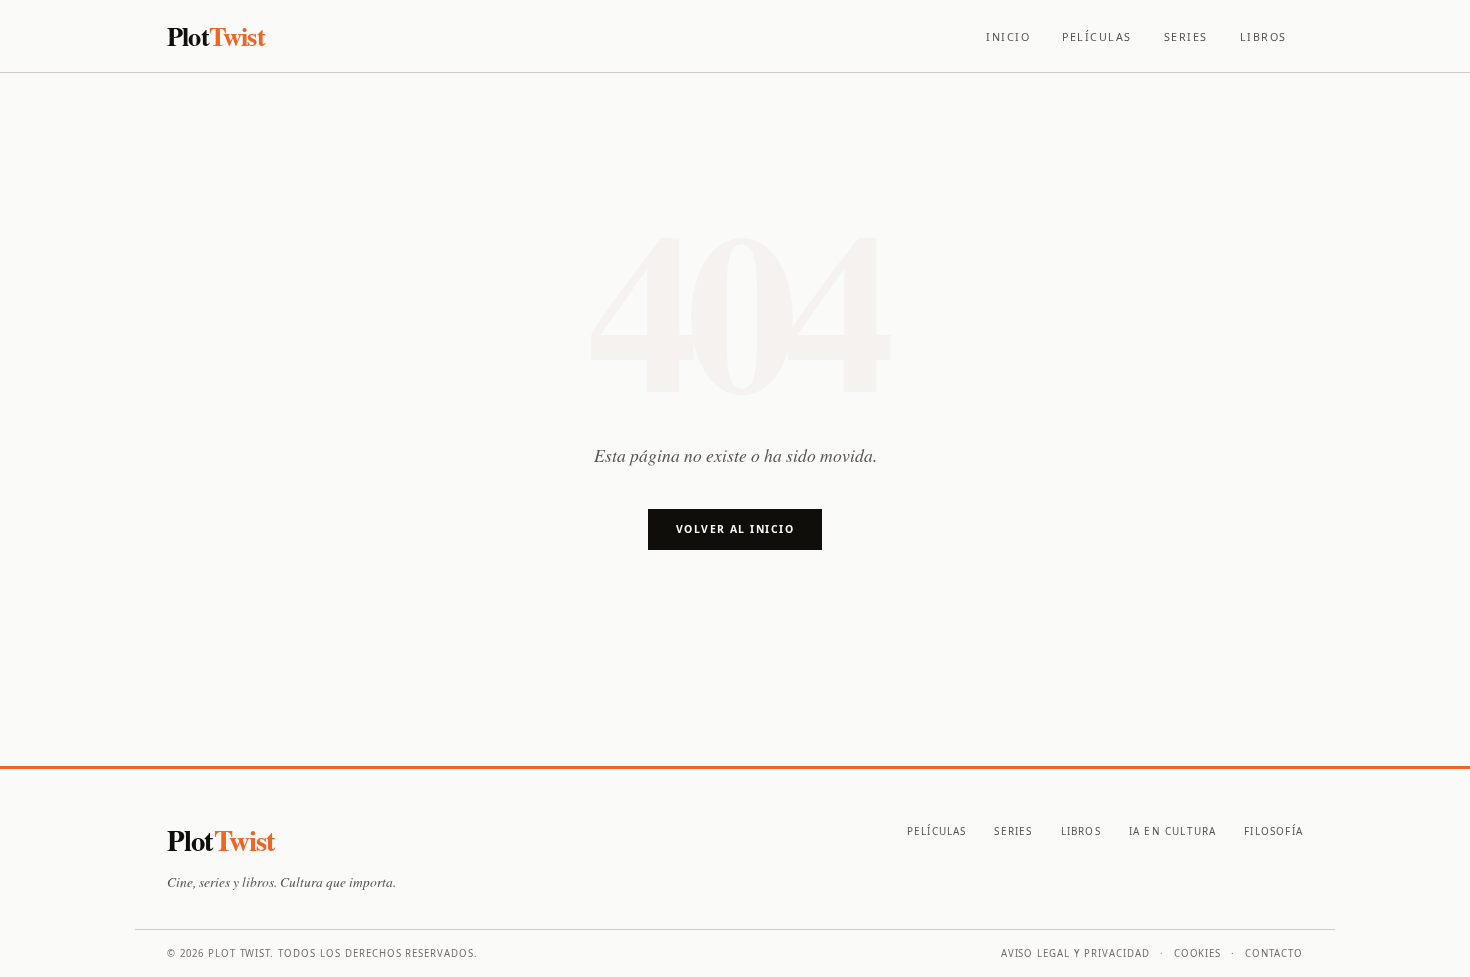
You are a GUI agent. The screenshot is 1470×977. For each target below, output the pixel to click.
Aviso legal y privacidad (1075, 953)
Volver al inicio (735, 529)
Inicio (1008, 37)
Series (1186, 37)
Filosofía (1273, 831)
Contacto (1274, 953)
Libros (1263, 37)
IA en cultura (1172, 831)
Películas (1097, 37)
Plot (216, 35)
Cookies (1198, 953)
